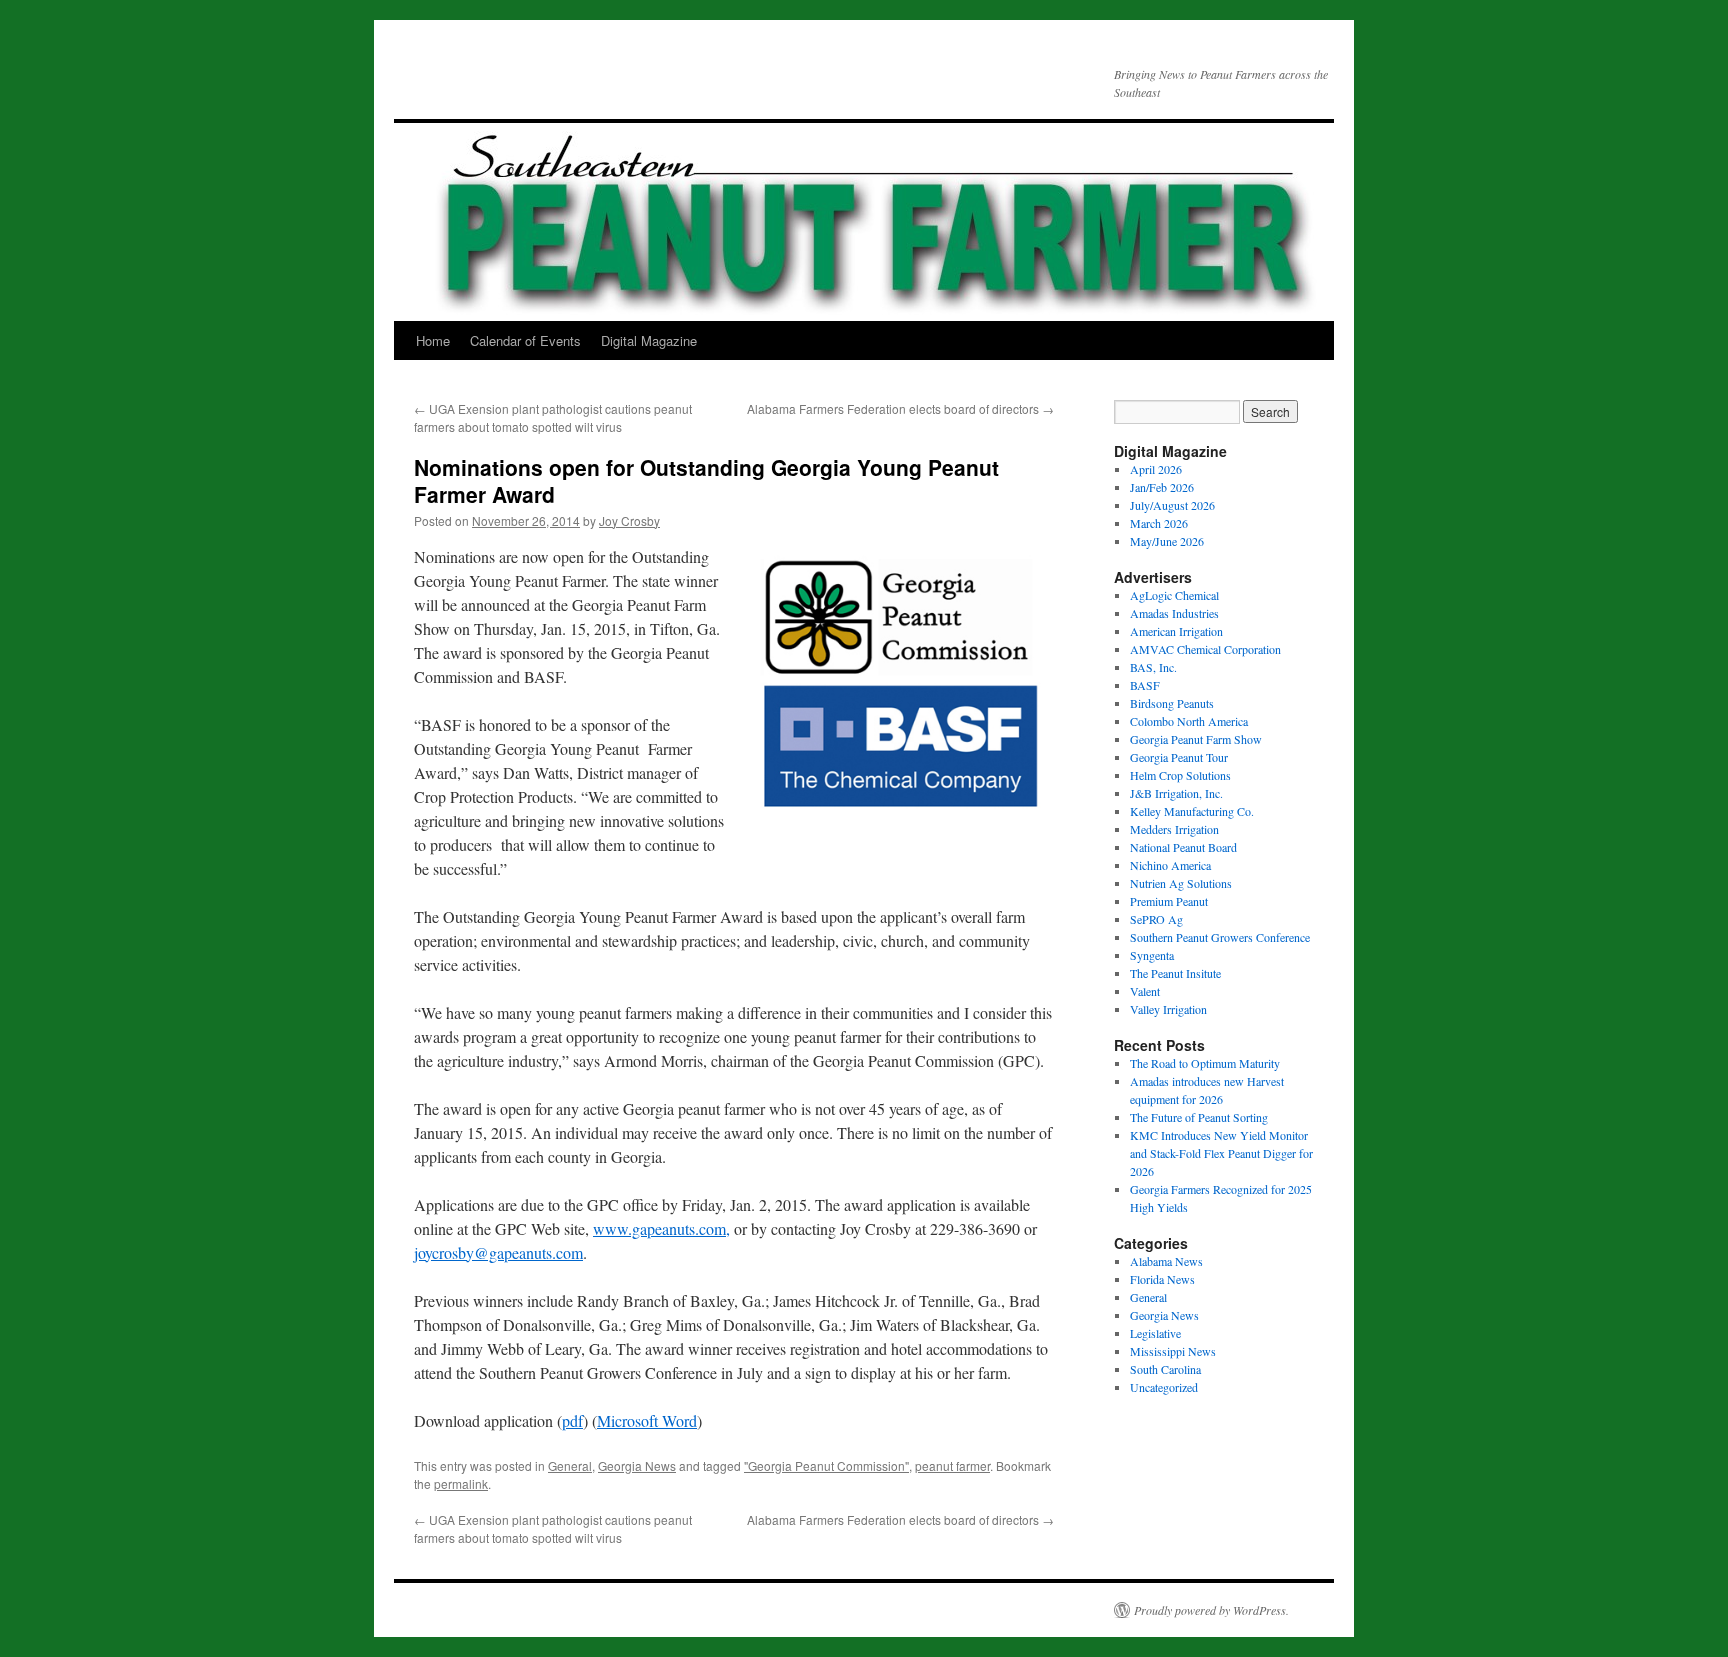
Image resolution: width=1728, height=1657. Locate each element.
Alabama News (1166, 1261)
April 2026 (1156, 469)
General (570, 1465)
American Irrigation (1176, 631)
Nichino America (1170, 865)
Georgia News (637, 1465)
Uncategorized (1164, 1387)
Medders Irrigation (1174, 829)
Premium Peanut (1169, 901)
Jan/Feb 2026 (1162, 487)
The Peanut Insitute (1175, 973)
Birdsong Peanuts (1172, 703)
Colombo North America (1189, 721)
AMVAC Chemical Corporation (1205, 649)
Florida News (1162, 1279)
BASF (1145, 685)
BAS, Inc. (1153, 667)
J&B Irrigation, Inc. (1176, 793)
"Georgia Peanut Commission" (826, 1465)
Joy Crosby (629, 520)
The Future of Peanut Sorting (1199, 1117)
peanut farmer (952, 1465)
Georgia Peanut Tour (1179, 757)
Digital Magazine (649, 340)
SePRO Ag (1156, 919)
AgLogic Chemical (1174, 595)
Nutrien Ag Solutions (1181, 883)
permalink (461, 1483)
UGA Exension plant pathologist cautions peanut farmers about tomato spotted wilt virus (553, 417)
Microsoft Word (647, 1420)
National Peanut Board (1183, 847)
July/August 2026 (1172, 505)
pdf (572, 1420)
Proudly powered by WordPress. (1211, 1610)
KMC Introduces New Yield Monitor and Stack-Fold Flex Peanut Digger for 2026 (1221, 1153)
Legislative (1155, 1333)
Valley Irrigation (1168, 1009)
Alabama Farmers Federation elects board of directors (900, 408)
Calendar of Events (525, 340)
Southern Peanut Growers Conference (1220, 937)
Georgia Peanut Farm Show (1196, 739)
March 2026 (1159, 523)
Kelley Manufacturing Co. (1192, 811)
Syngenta (1152, 955)
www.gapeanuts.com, (661, 1228)
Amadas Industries (1174, 613)
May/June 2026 (1167, 541)
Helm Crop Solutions (1180, 775)
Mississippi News (1173, 1351)
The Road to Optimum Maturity (1205, 1063)
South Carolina (1165, 1369)
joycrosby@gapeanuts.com (498, 1252)
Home (433, 340)
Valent (1145, 991)
